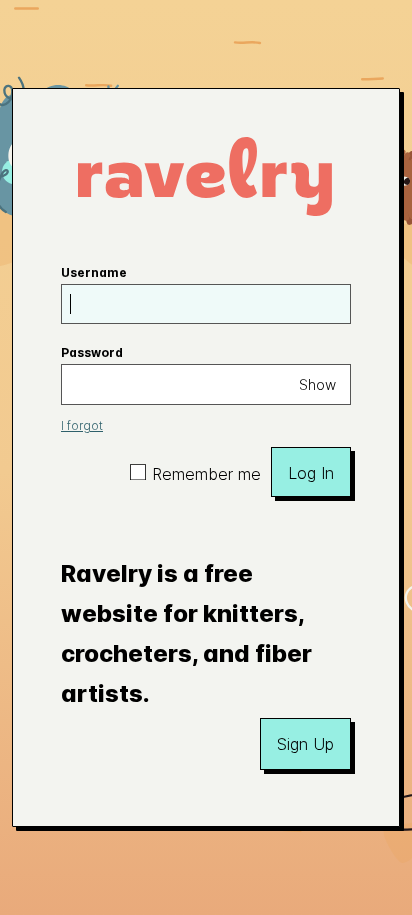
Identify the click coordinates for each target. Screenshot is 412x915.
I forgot (82, 425)
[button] (305, 744)
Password (92, 352)
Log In (311, 473)
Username (94, 272)
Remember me (206, 474)
